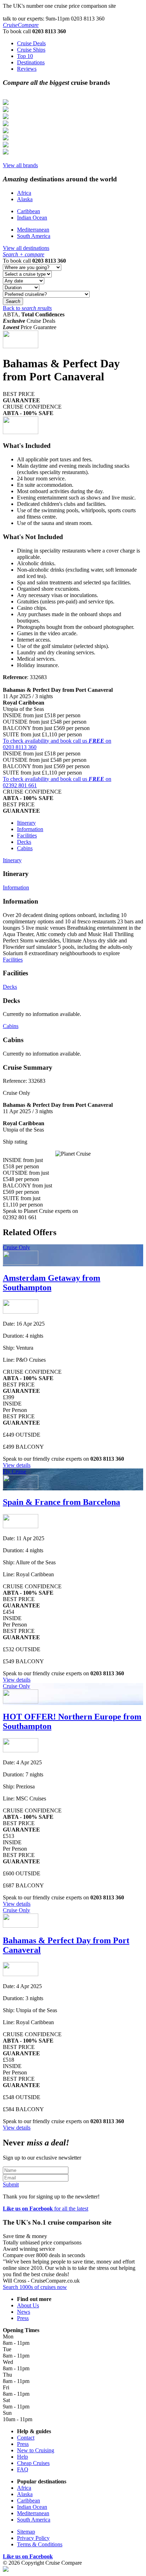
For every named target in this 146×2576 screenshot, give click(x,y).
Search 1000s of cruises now (35, 2287)
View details (17, 1465)
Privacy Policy (33, 2538)
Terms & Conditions (40, 2544)
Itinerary (26, 823)
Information (30, 829)
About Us (28, 2305)
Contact (26, 2438)
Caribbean (29, 211)
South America (34, 236)
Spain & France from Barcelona (61, 1502)
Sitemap (26, 2532)
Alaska (25, 199)
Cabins (25, 848)
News (24, 2312)
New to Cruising (36, 2450)
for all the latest (46, 2209)
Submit (11, 2184)
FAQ (23, 2469)
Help (23, 2457)
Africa (24, 193)
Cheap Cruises (33, 2463)
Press (23, 2318)
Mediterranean (33, 230)
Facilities (27, 836)
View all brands (20, 165)
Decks (24, 842)
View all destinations (26, 248)
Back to (27, 308)
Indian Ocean (32, 218)
